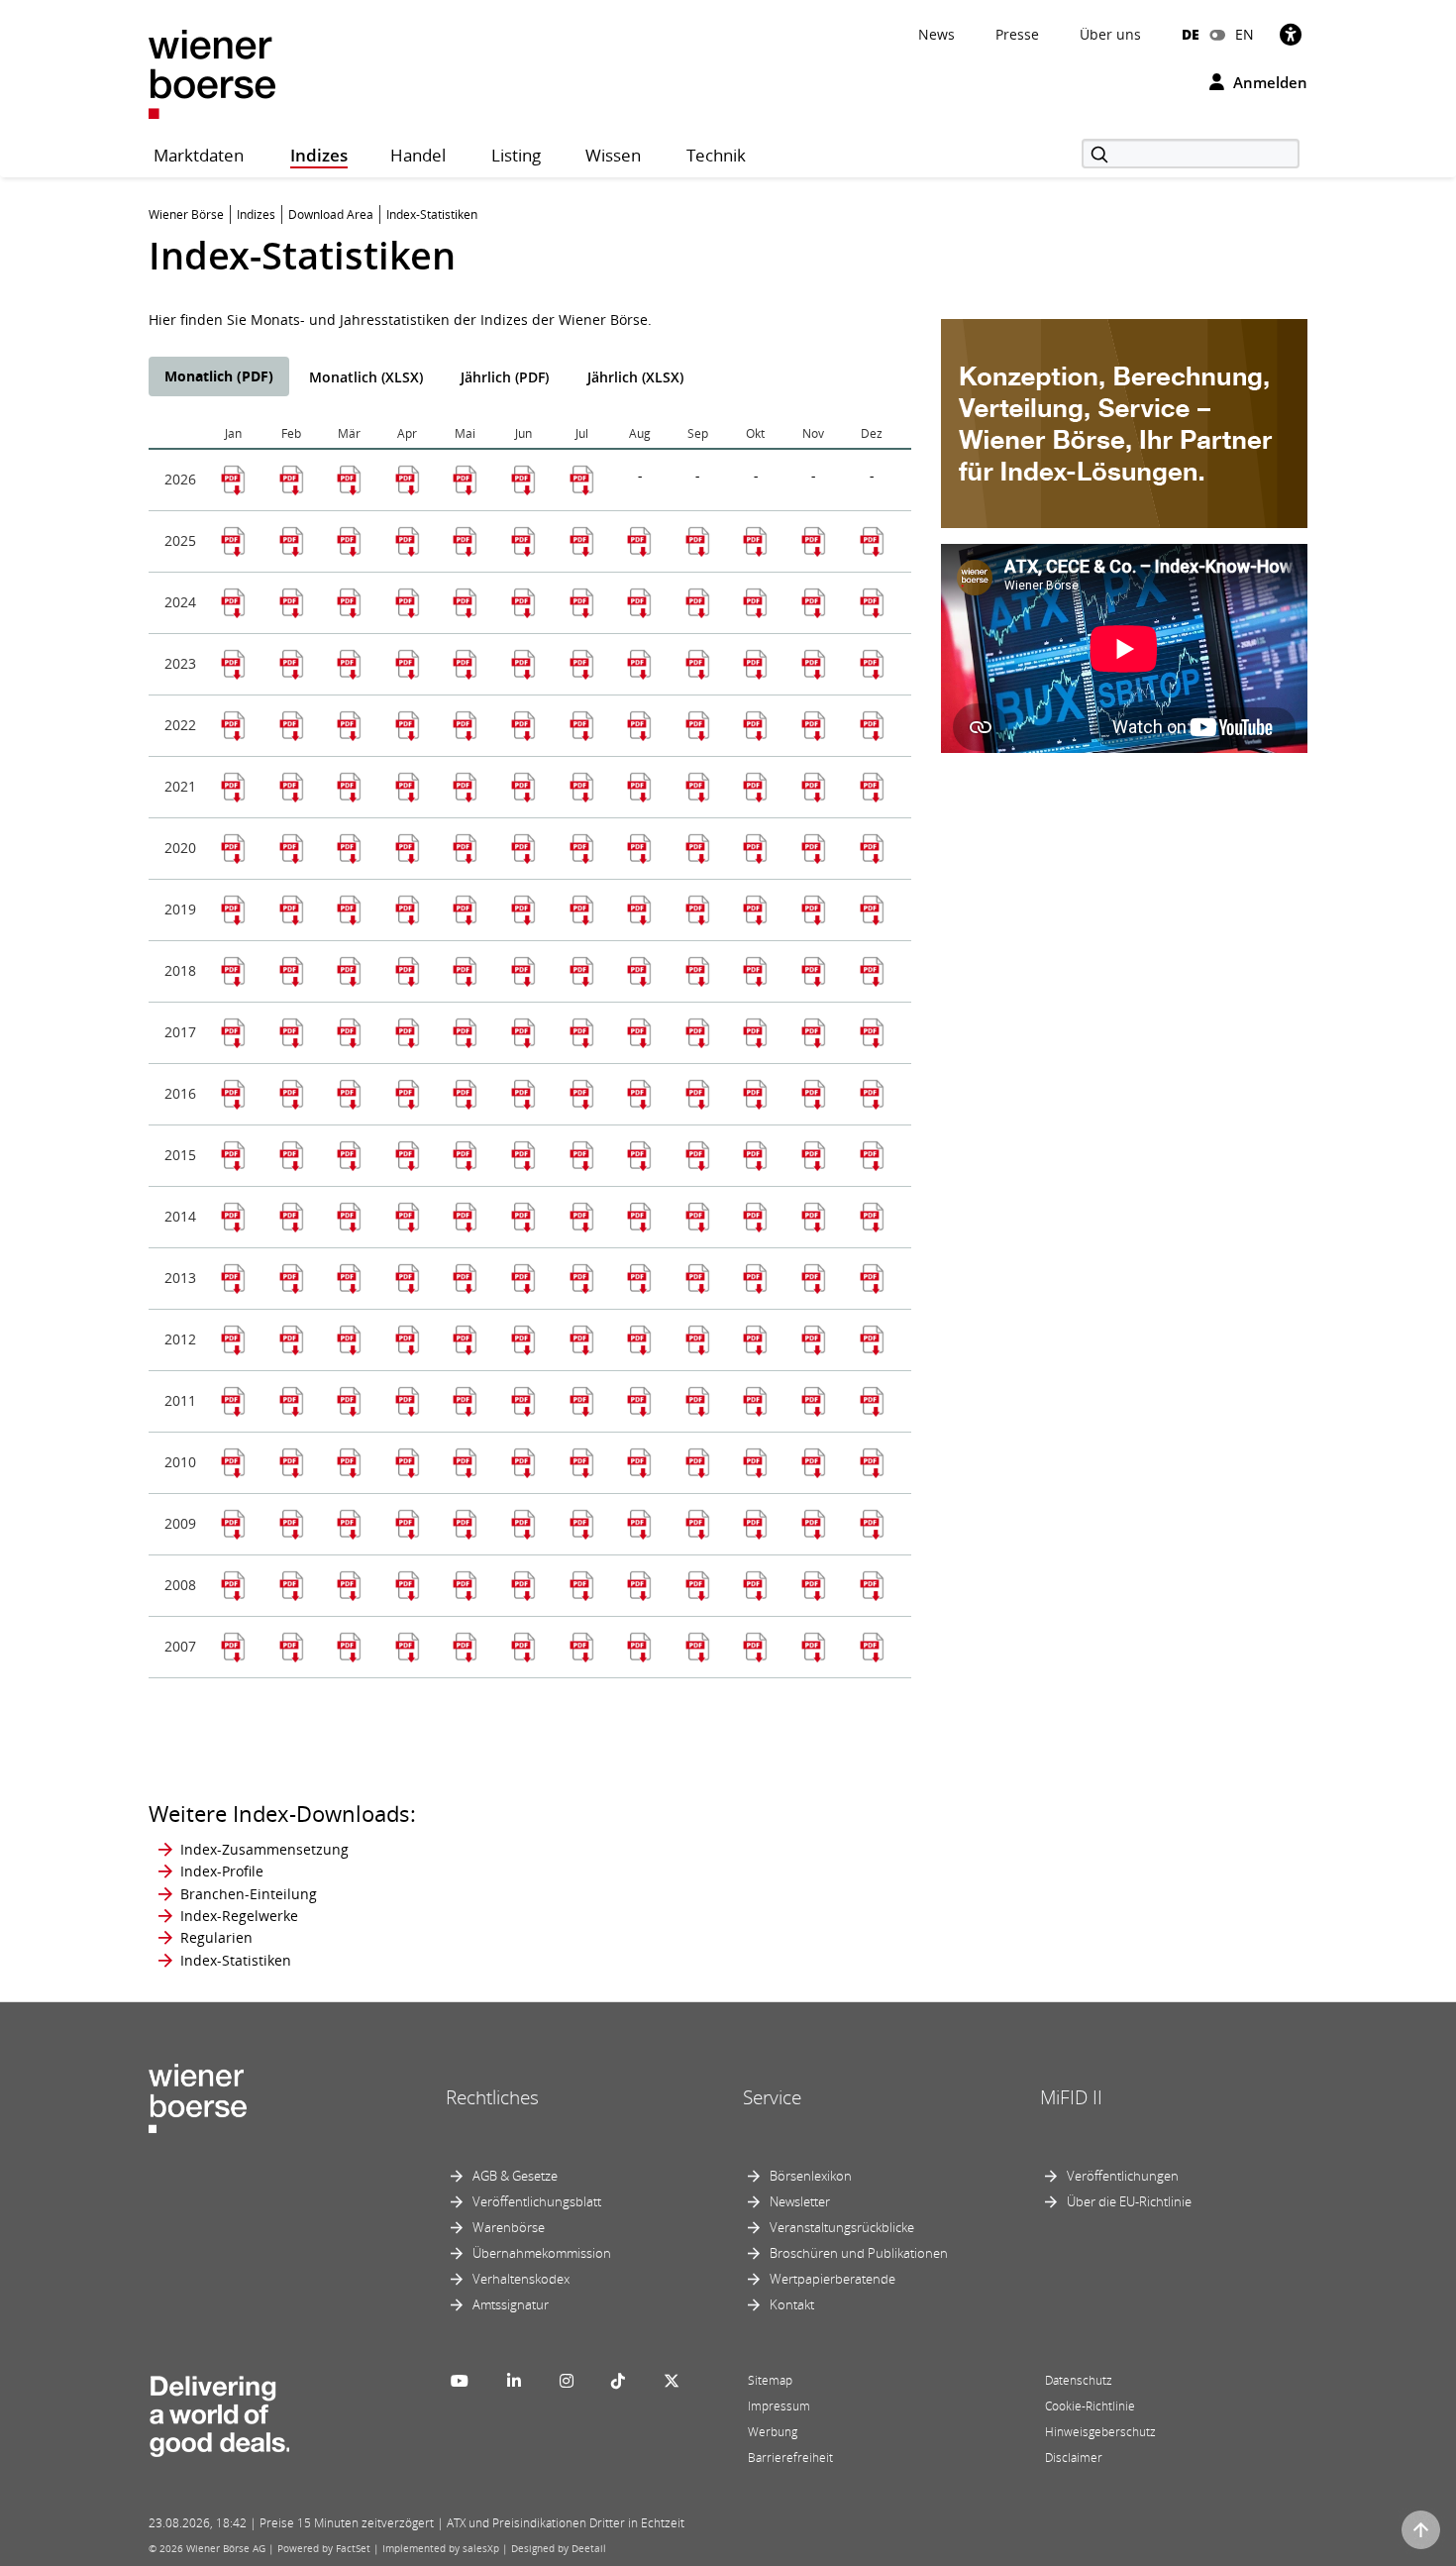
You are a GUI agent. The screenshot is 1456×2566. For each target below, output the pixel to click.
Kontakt (792, 2304)
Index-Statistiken (236, 1960)
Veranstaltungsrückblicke (842, 2227)
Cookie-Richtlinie (1090, 2406)
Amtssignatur (511, 2304)
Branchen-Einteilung (249, 1894)
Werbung (773, 2432)
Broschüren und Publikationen (859, 2253)
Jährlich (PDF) (505, 377)
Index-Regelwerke (239, 1916)
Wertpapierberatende (832, 2279)
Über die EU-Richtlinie (1129, 2201)
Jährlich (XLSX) (635, 377)
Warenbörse (509, 2227)
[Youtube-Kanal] (460, 2381)
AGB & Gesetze (515, 2176)
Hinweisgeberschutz (1100, 2432)
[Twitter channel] (672, 2381)
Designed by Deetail (559, 2548)
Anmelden (1268, 82)
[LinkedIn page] (514, 2381)
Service (772, 2097)
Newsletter (800, 2201)
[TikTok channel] (618, 2381)
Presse (1017, 34)
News (936, 34)
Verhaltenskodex (521, 2279)
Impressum (779, 2406)
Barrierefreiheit (790, 2458)
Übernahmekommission (542, 2253)
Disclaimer (1074, 2458)
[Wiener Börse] (212, 73)
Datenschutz (1079, 2380)
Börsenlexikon (811, 2176)
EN (1245, 34)
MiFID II (1071, 2097)
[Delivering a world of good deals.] (219, 2411)
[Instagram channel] (567, 2381)
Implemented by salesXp (441, 2548)
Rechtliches (492, 2097)
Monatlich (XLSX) (366, 377)
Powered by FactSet (324, 2548)
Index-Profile (222, 1871)
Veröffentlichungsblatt (537, 2201)
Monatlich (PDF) (219, 376)
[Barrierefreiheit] (1291, 34)
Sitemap (770, 2380)
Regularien (216, 1937)
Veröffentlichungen (1123, 2176)
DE (1191, 34)
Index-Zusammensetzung (264, 1849)
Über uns (1110, 34)
